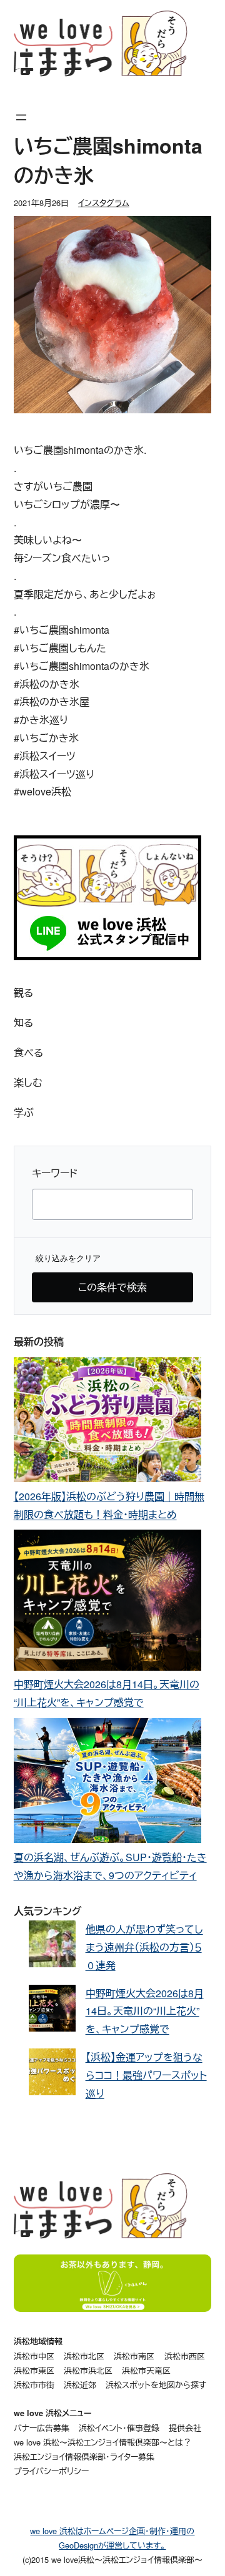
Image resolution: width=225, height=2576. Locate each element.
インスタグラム (104, 203)
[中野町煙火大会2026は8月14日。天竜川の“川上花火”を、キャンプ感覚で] (108, 1603)
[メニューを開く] (21, 117)
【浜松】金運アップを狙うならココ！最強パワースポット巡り (146, 2075)
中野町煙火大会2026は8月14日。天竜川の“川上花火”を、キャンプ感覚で (145, 2011)
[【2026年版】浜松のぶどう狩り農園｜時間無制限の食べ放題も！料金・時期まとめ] (108, 1423)
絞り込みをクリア (68, 1258)
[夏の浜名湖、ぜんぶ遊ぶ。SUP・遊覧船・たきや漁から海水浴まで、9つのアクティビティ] (108, 1783)
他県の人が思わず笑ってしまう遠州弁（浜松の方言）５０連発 (144, 1947)
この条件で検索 (112, 1287)
